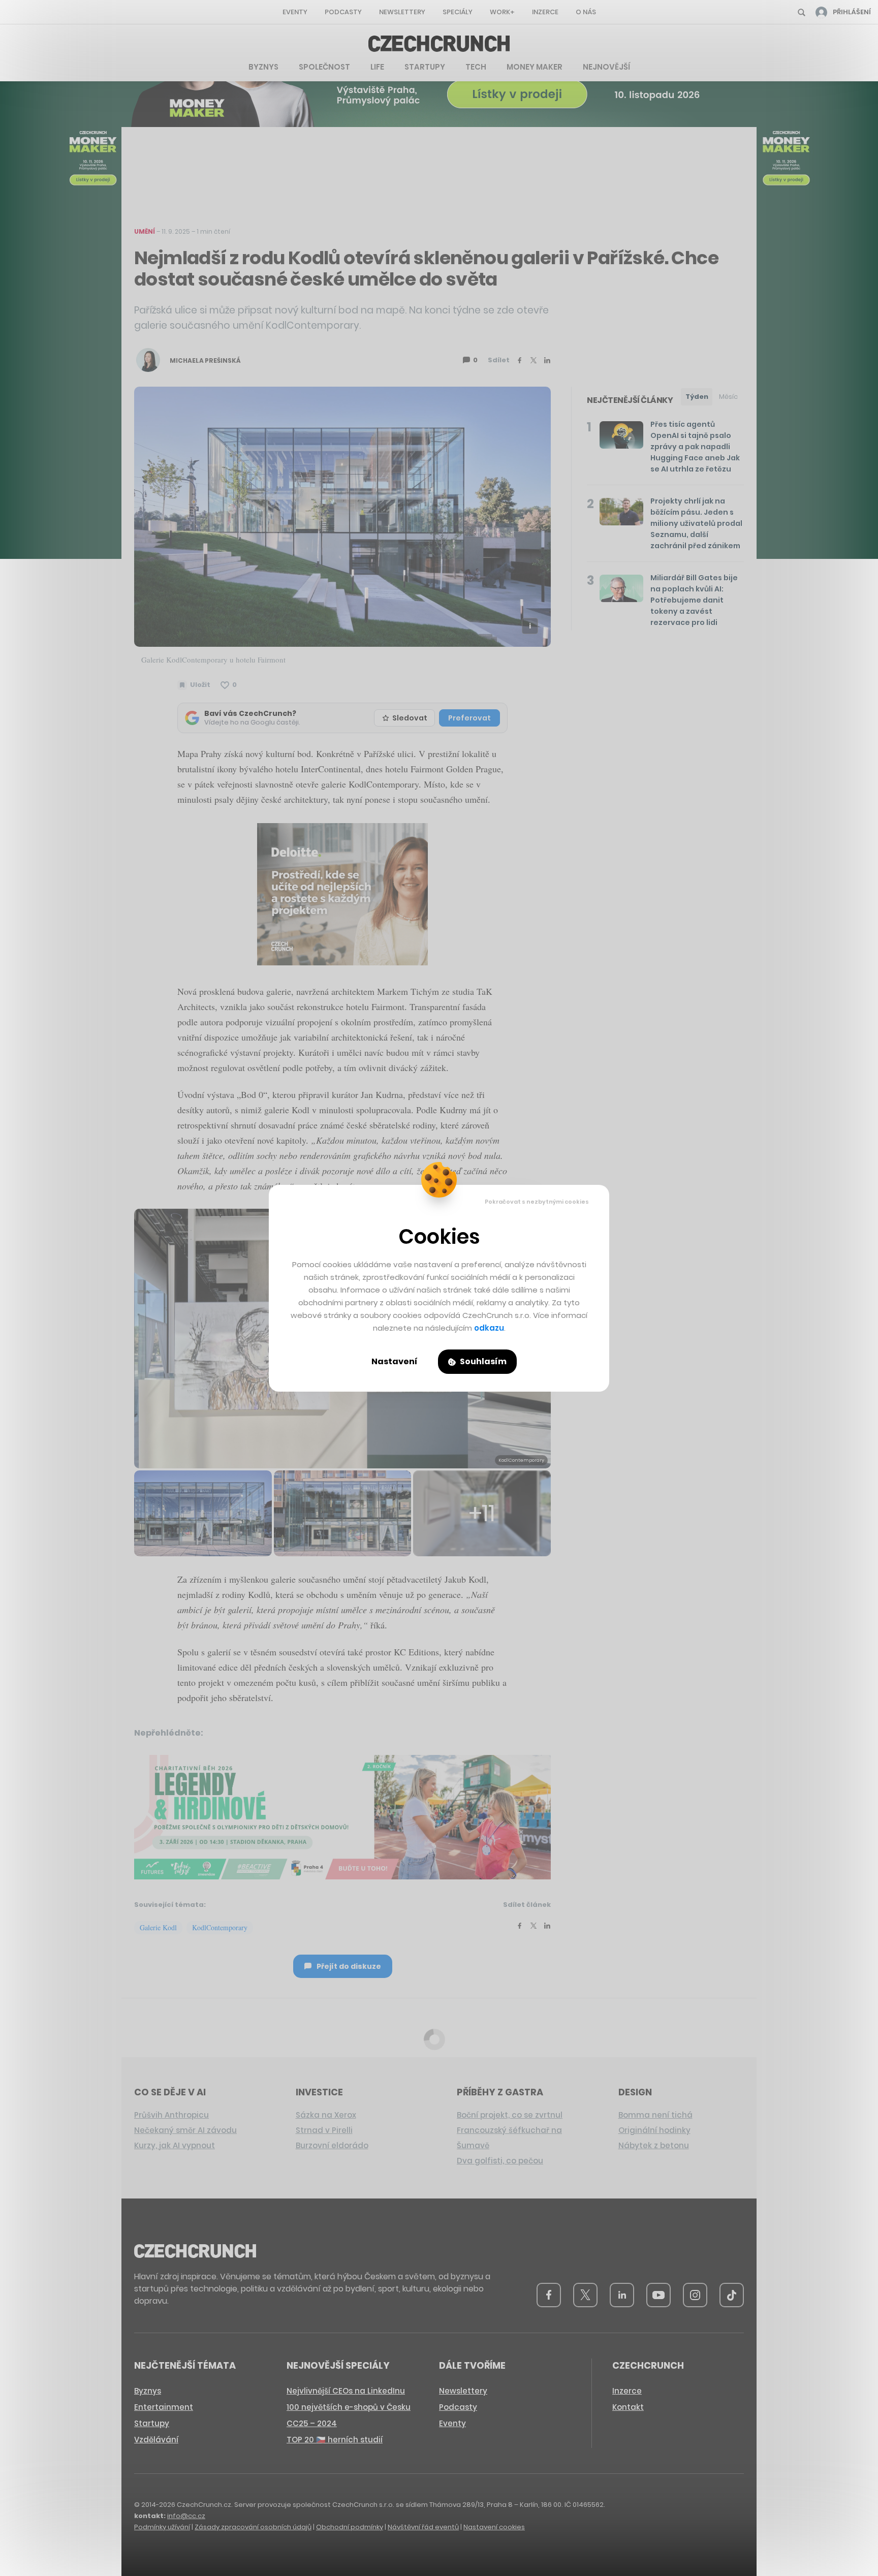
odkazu (489, 1328)
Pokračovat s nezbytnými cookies (537, 1202)
